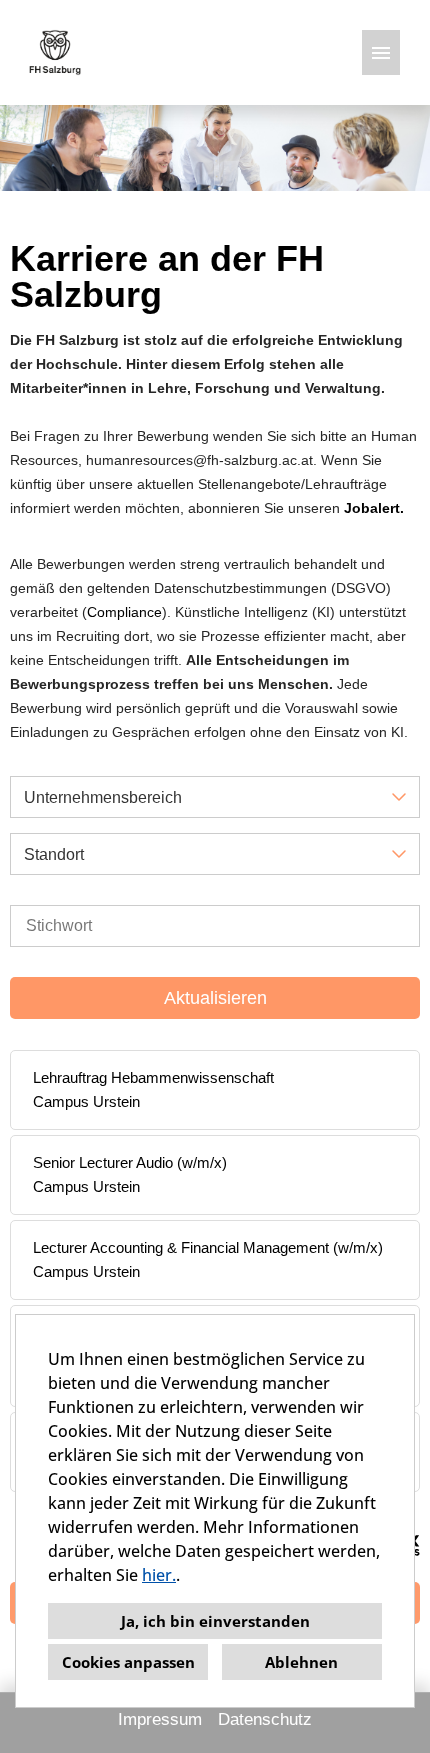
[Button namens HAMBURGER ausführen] (381, 52)
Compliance (124, 612)
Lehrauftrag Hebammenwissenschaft (153, 1077)
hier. (159, 1575)
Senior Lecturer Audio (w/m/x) (130, 1162)
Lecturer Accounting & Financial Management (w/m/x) (208, 1247)
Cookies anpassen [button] (128, 1662)
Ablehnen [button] (301, 1662)
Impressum (160, 1719)
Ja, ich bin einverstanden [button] (215, 1621)
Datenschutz (265, 1719)
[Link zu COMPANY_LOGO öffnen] (55, 52)
